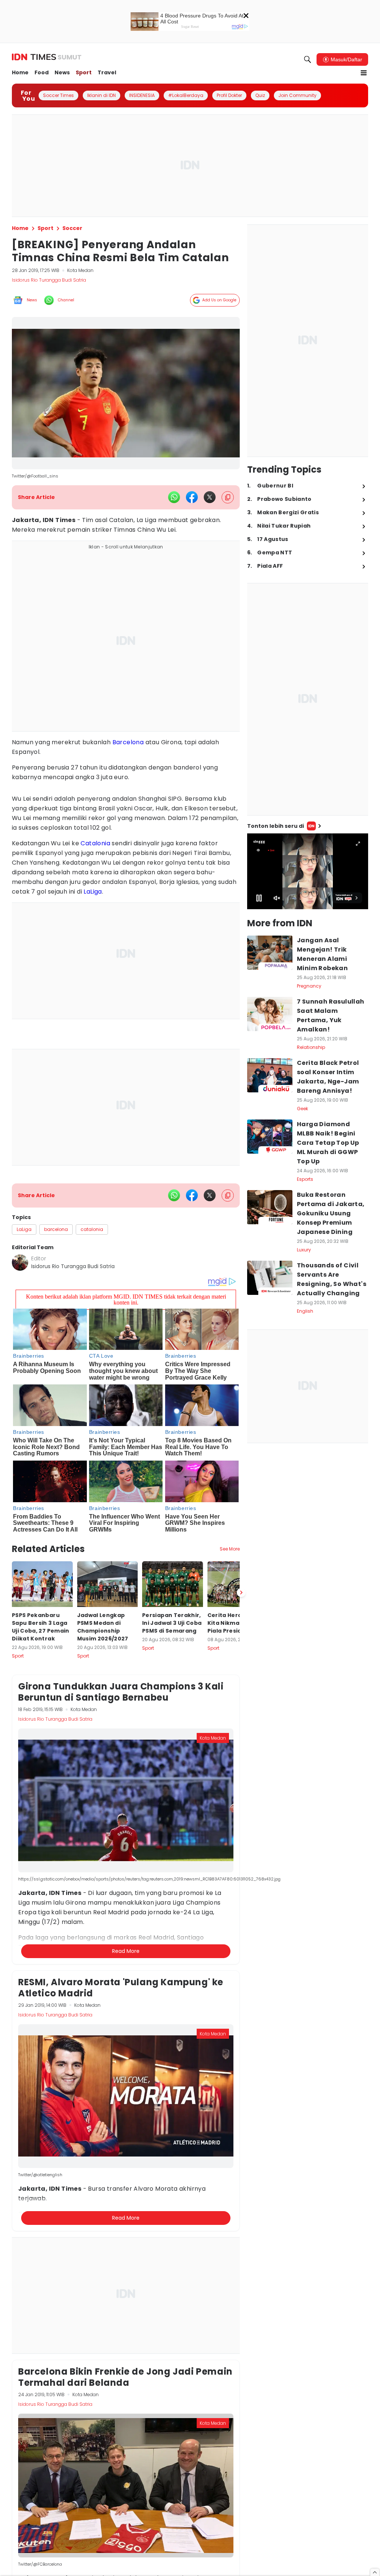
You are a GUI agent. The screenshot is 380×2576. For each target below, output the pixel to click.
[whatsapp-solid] (174, 497)
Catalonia (95, 843)
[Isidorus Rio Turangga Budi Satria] (20, 1263)
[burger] (364, 73)
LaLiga (93, 892)
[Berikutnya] (241, 1592)
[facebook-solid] (192, 497)
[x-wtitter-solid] (210, 497)
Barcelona (128, 742)
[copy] (228, 497)
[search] (308, 59)
